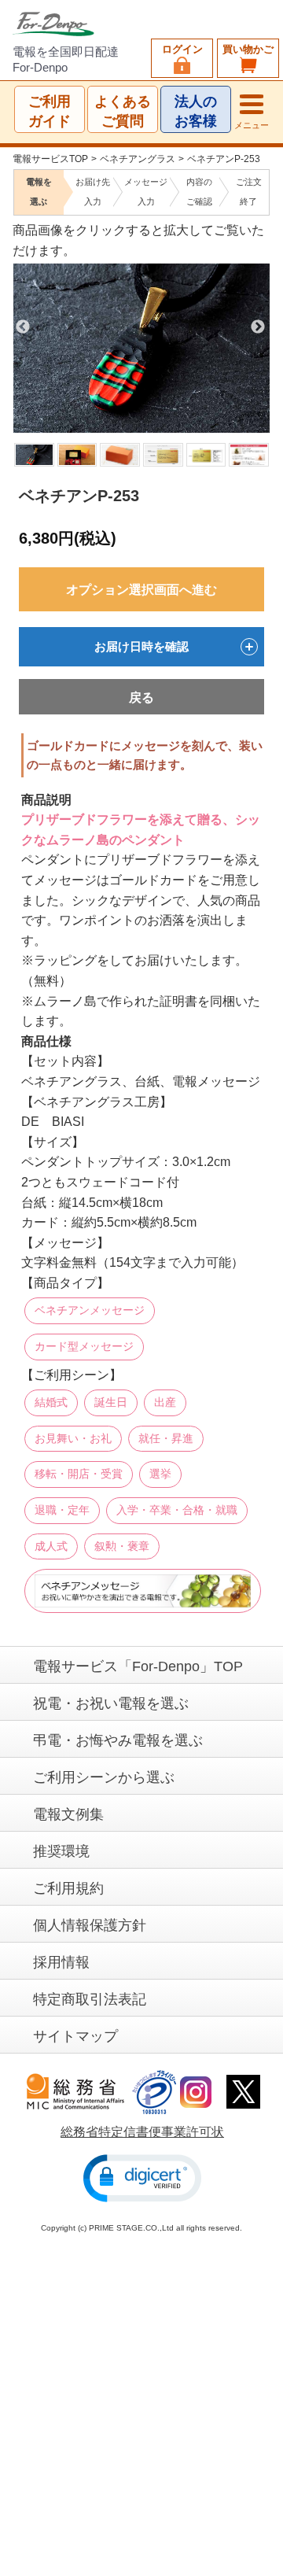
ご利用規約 (68, 1888)
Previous (23, 327)
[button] (142, 2178)
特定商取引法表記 (90, 1999)
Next (258, 327)
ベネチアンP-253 (224, 159)
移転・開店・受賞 (79, 1474)
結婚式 (51, 1402)
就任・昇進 (166, 1438)
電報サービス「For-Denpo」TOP (138, 1666)
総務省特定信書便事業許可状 (142, 2132)
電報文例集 (68, 1814)
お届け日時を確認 (141, 646)
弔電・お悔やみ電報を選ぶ (118, 1740)
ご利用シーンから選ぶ (104, 1777)
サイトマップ (75, 2036)
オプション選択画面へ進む (141, 590)
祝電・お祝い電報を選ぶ (111, 1703)
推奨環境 (61, 1851)
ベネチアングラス (138, 159)
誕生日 (111, 1402)
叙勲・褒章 (122, 1546)
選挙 (160, 1474)
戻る (141, 698)
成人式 (51, 1546)
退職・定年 (62, 1510)
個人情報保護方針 (90, 1925)
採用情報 (61, 1962)
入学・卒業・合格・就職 (177, 1510)
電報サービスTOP (50, 159)
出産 (165, 1402)
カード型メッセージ (84, 1346)
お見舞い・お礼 (73, 1438)
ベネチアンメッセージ (90, 1311)
